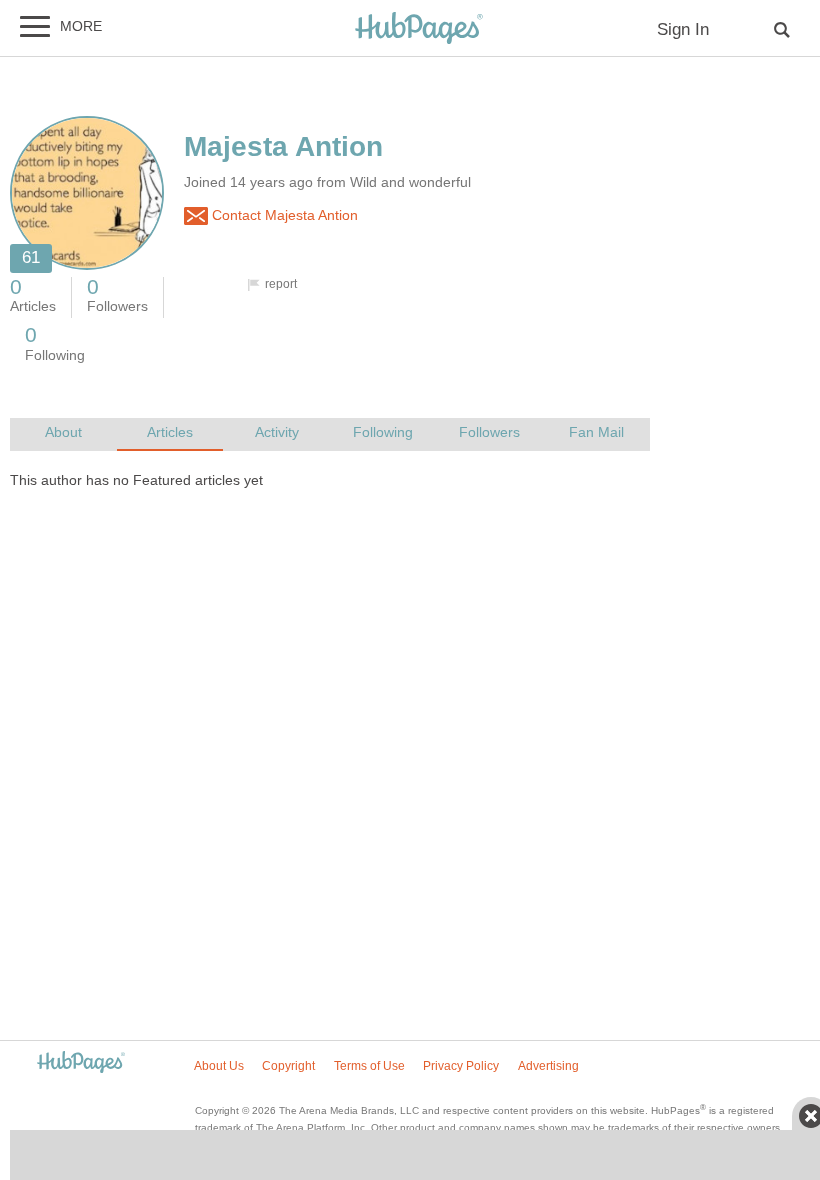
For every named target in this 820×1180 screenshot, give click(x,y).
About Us (219, 1066)
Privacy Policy (461, 1066)
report (281, 284)
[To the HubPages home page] (81, 1063)
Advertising (548, 1066)
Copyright (288, 1066)
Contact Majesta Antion (283, 215)
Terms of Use (369, 1066)
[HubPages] (419, 29)
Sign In (683, 29)
